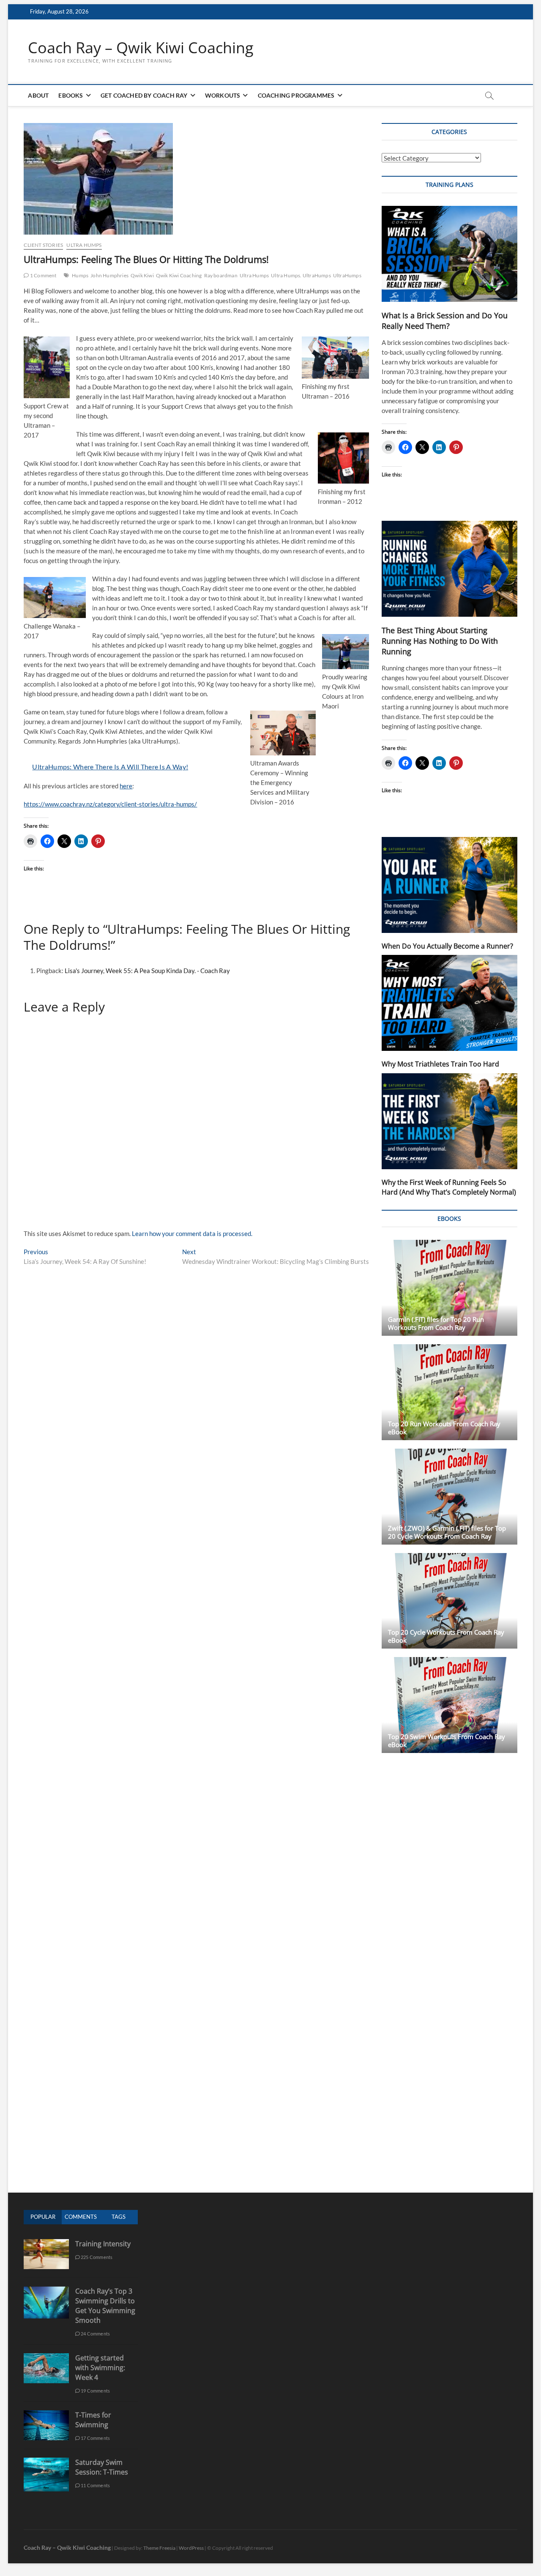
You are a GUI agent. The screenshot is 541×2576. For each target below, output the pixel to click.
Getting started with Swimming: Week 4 (100, 2368)
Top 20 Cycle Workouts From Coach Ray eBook (446, 1636)
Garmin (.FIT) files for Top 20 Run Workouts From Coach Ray (436, 1323)
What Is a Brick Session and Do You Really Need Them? (445, 321)
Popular (43, 2217)
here (126, 786)
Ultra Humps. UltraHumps (301, 275)
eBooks (71, 95)
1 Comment (43, 275)
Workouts (223, 95)
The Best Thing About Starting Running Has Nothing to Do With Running (440, 641)
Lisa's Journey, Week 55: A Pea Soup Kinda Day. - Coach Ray (147, 971)
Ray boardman (221, 275)
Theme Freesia (159, 2548)
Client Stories (43, 245)
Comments (81, 2217)
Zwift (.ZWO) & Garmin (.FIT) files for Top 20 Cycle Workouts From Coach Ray (447, 1532)
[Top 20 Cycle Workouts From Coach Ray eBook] (449, 1601)
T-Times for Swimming (93, 2420)
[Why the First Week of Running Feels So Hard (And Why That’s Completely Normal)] (449, 1121)
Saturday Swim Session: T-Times (102, 2467)
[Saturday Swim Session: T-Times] (46, 2462)
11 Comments (95, 2485)
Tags (119, 2217)
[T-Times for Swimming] (46, 2415)
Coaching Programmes (296, 95)
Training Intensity (103, 2244)
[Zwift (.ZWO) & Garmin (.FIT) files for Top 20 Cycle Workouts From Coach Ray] (449, 1497)
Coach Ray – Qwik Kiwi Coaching (141, 48)
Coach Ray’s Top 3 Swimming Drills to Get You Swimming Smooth (105, 2306)
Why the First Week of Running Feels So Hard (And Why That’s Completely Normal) (449, 1187)
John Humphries (109, 275)
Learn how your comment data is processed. (192, 1233)
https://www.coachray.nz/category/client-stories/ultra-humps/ (110, 804)
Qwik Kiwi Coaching (179, 275)
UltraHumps (347, 275)
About (38, 95)
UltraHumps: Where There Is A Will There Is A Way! (110, 767)
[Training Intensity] (46, 2244)
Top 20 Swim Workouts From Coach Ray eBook (447, 1741)
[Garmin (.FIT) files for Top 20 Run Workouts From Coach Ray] (449, 1288)
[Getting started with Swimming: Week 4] (46, 2358)
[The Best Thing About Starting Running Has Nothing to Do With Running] (449, 569)
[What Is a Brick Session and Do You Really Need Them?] (449, 254)
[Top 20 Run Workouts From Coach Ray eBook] (449, 1392)
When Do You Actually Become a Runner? (447, 946)
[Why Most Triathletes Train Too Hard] (449, 1003)
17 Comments (95, 2438)
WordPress (191, 2548)
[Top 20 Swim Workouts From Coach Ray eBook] (449, 1705)
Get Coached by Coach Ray (144, 95)
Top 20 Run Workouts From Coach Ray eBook (444, 1428)
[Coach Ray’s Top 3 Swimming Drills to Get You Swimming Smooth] (46, 2291)
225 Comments (96, 2257)
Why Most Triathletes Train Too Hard (440, 1064)
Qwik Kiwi (142, 275)
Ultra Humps (84, 245)
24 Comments (95, 2334)
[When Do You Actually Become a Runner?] (449, 885)
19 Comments (95, 2391)
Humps (80, 275)
